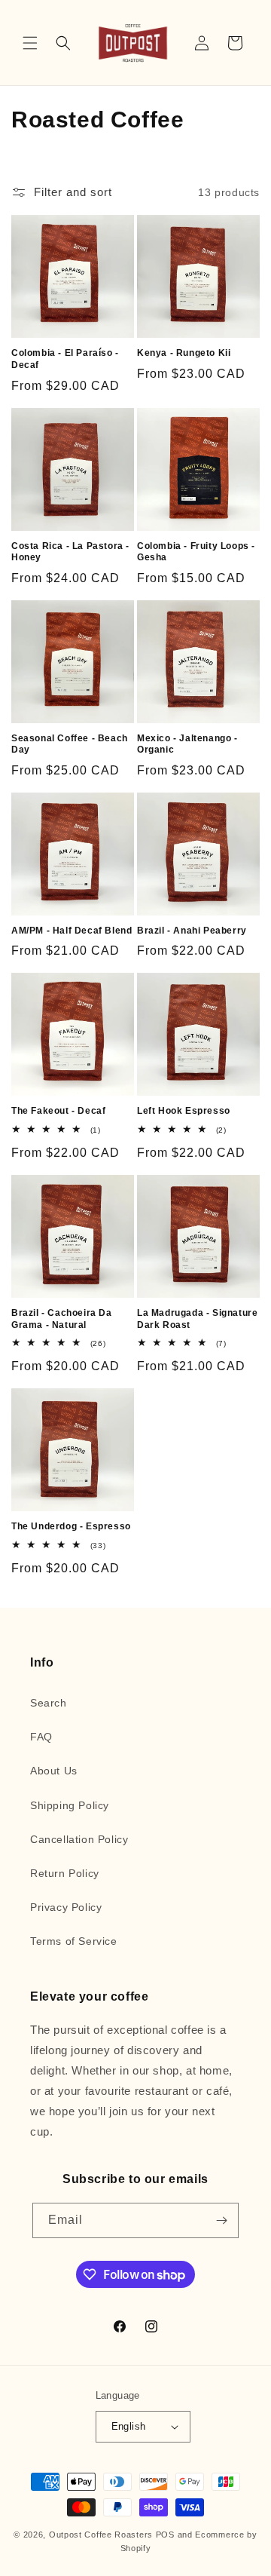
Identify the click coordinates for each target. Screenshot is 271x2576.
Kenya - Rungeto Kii (184, 353)
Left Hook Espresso (184, 1111)
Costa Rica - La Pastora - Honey (70, 552)
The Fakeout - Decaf (58, 1111)
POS (165, 2535)
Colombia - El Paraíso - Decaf (65, 359)
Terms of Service (74, 1941)
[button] (30, 43)
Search (49, 1703)
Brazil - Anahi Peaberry (192, 931)
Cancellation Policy (79, 1839)
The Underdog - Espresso (71, 1526)
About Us (54, 1771)
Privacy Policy (66, 1907)
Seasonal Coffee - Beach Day (70, 744)
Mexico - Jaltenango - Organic (187, 744)
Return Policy (65, 1873)
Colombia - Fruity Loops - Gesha (196, 552)
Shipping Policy (70, 1805)
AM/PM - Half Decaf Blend (72, 931)
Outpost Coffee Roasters (101, 2535)
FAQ (41, 1737)
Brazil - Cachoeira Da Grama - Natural (62, 1319)
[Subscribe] (221, 2220)
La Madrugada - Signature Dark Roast (197, 1319)
